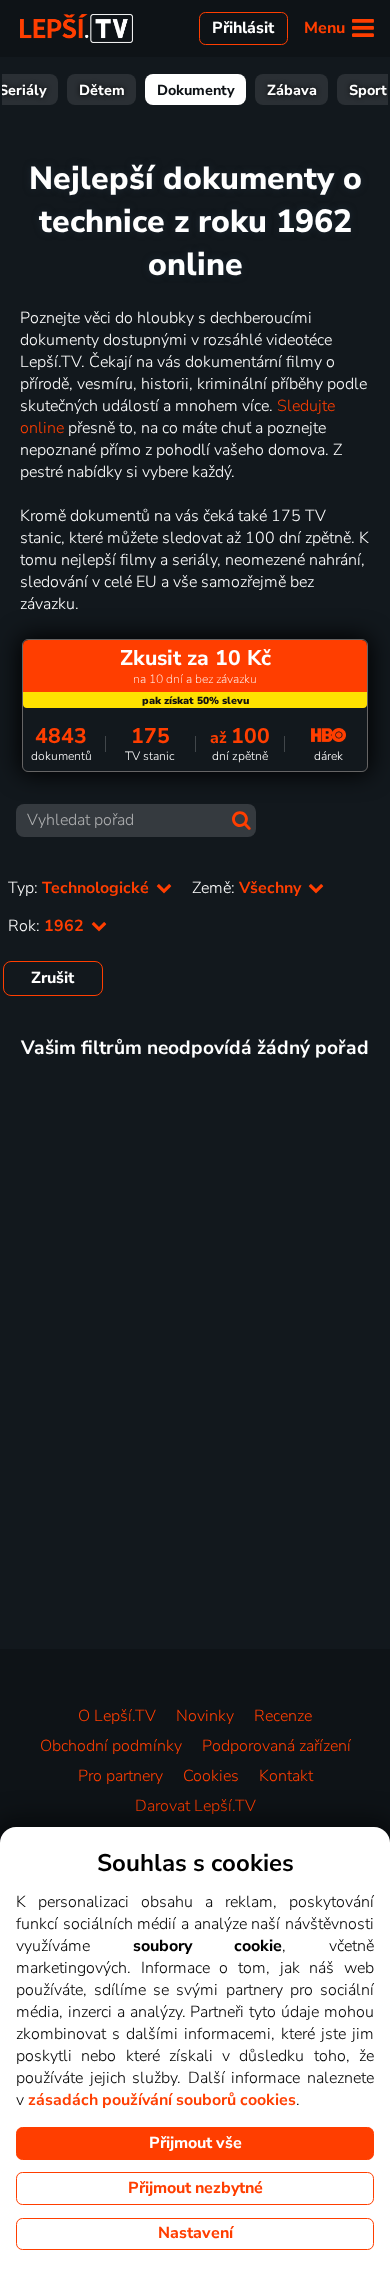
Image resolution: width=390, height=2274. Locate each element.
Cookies (211, 1776)
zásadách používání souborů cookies (162, 2100)
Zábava (292, 90)
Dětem (102, 90)
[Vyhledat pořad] (241, 820)
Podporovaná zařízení (276, 1746)
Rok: (48, 926)
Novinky (205, 1716)
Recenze (283, 1716)
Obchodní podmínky (111, 1746)
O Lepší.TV (117, 1716)
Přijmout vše (195, 2143)
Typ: (80, 888)
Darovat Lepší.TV (195, 1806)
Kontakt (286, 1776)
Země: (248, 888)
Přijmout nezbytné (195, 2188)
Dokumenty (196, 90)
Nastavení (195, 2233)
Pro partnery (120, 1776)
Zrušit (52, 978)
